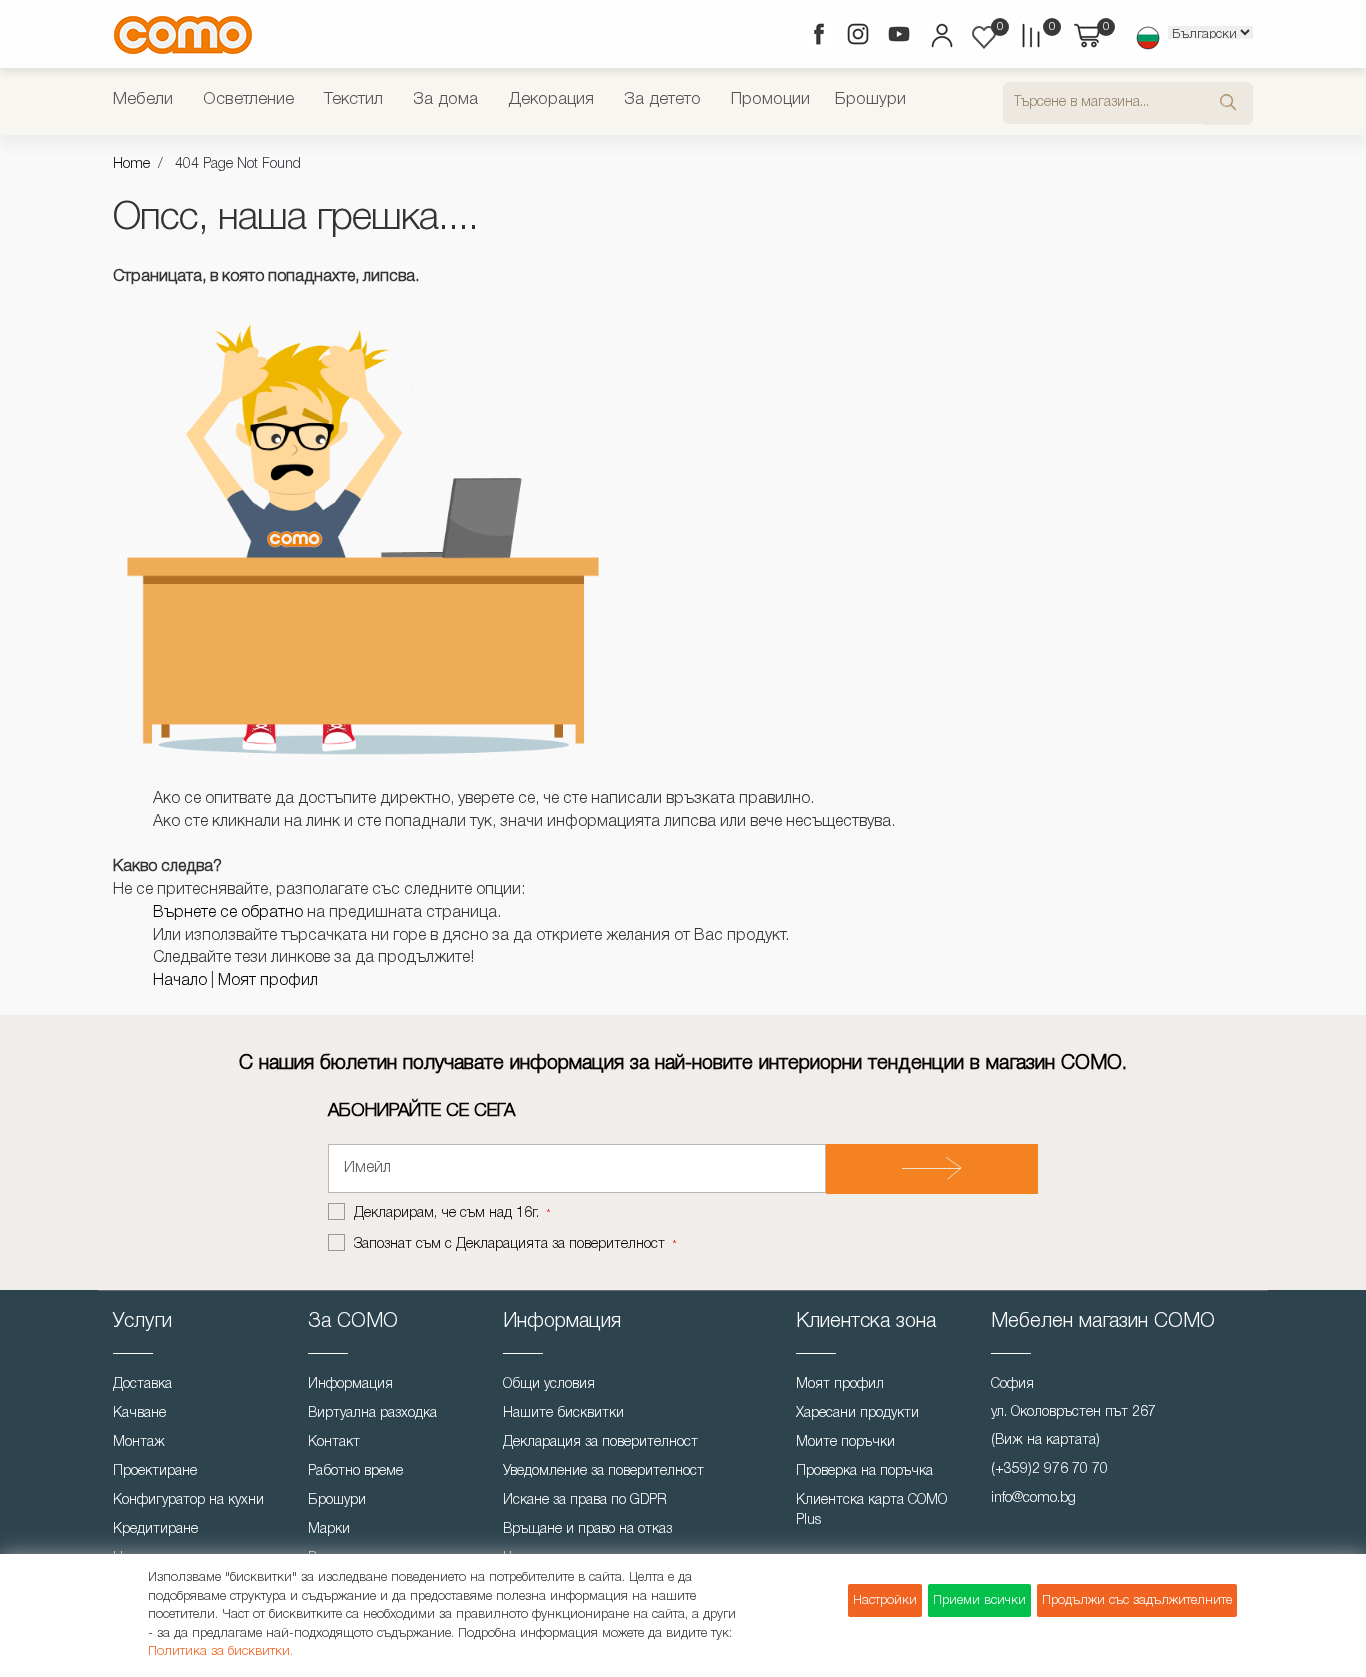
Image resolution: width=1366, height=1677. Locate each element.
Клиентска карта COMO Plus (871, 1510)
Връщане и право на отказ (587, 1529)
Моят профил (268, 981)
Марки (329, 1529)
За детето (662, 99)
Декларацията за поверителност (560, 1244)
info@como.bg (1033, 1498)
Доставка (142, 1384)
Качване (139, 1413)
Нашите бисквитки (563, 1413)
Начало (180, 981)
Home (131, 164)
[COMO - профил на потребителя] (940, 38)
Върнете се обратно (228, 913)
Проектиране (155, 1471)
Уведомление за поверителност (603, 1471)
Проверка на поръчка (864, 1471)
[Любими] (984, 37)
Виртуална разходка (372, 1413)
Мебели (143, 99)
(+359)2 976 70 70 (1049, 1469)
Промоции (770, 99)
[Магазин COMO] (183, 34)
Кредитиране (155, 1529)
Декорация (551, 99)
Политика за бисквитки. (220, 1651)
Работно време (355, 1471)
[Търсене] (1228, 103)
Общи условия (549, 1384)
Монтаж (139, 1442)
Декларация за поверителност (600, 1442)
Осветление (248, 99)
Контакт (334, 1442)
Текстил (353, 99)
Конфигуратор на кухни (188, 1500)
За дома (445, 99)
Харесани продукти (857, 1413)
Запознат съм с (509, 1244)
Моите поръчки (845, 1442)
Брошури (870, 99)
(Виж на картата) (1045, 1440)
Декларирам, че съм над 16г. (448, 1213)
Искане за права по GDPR (585, 1500)
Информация (350, 1384)
